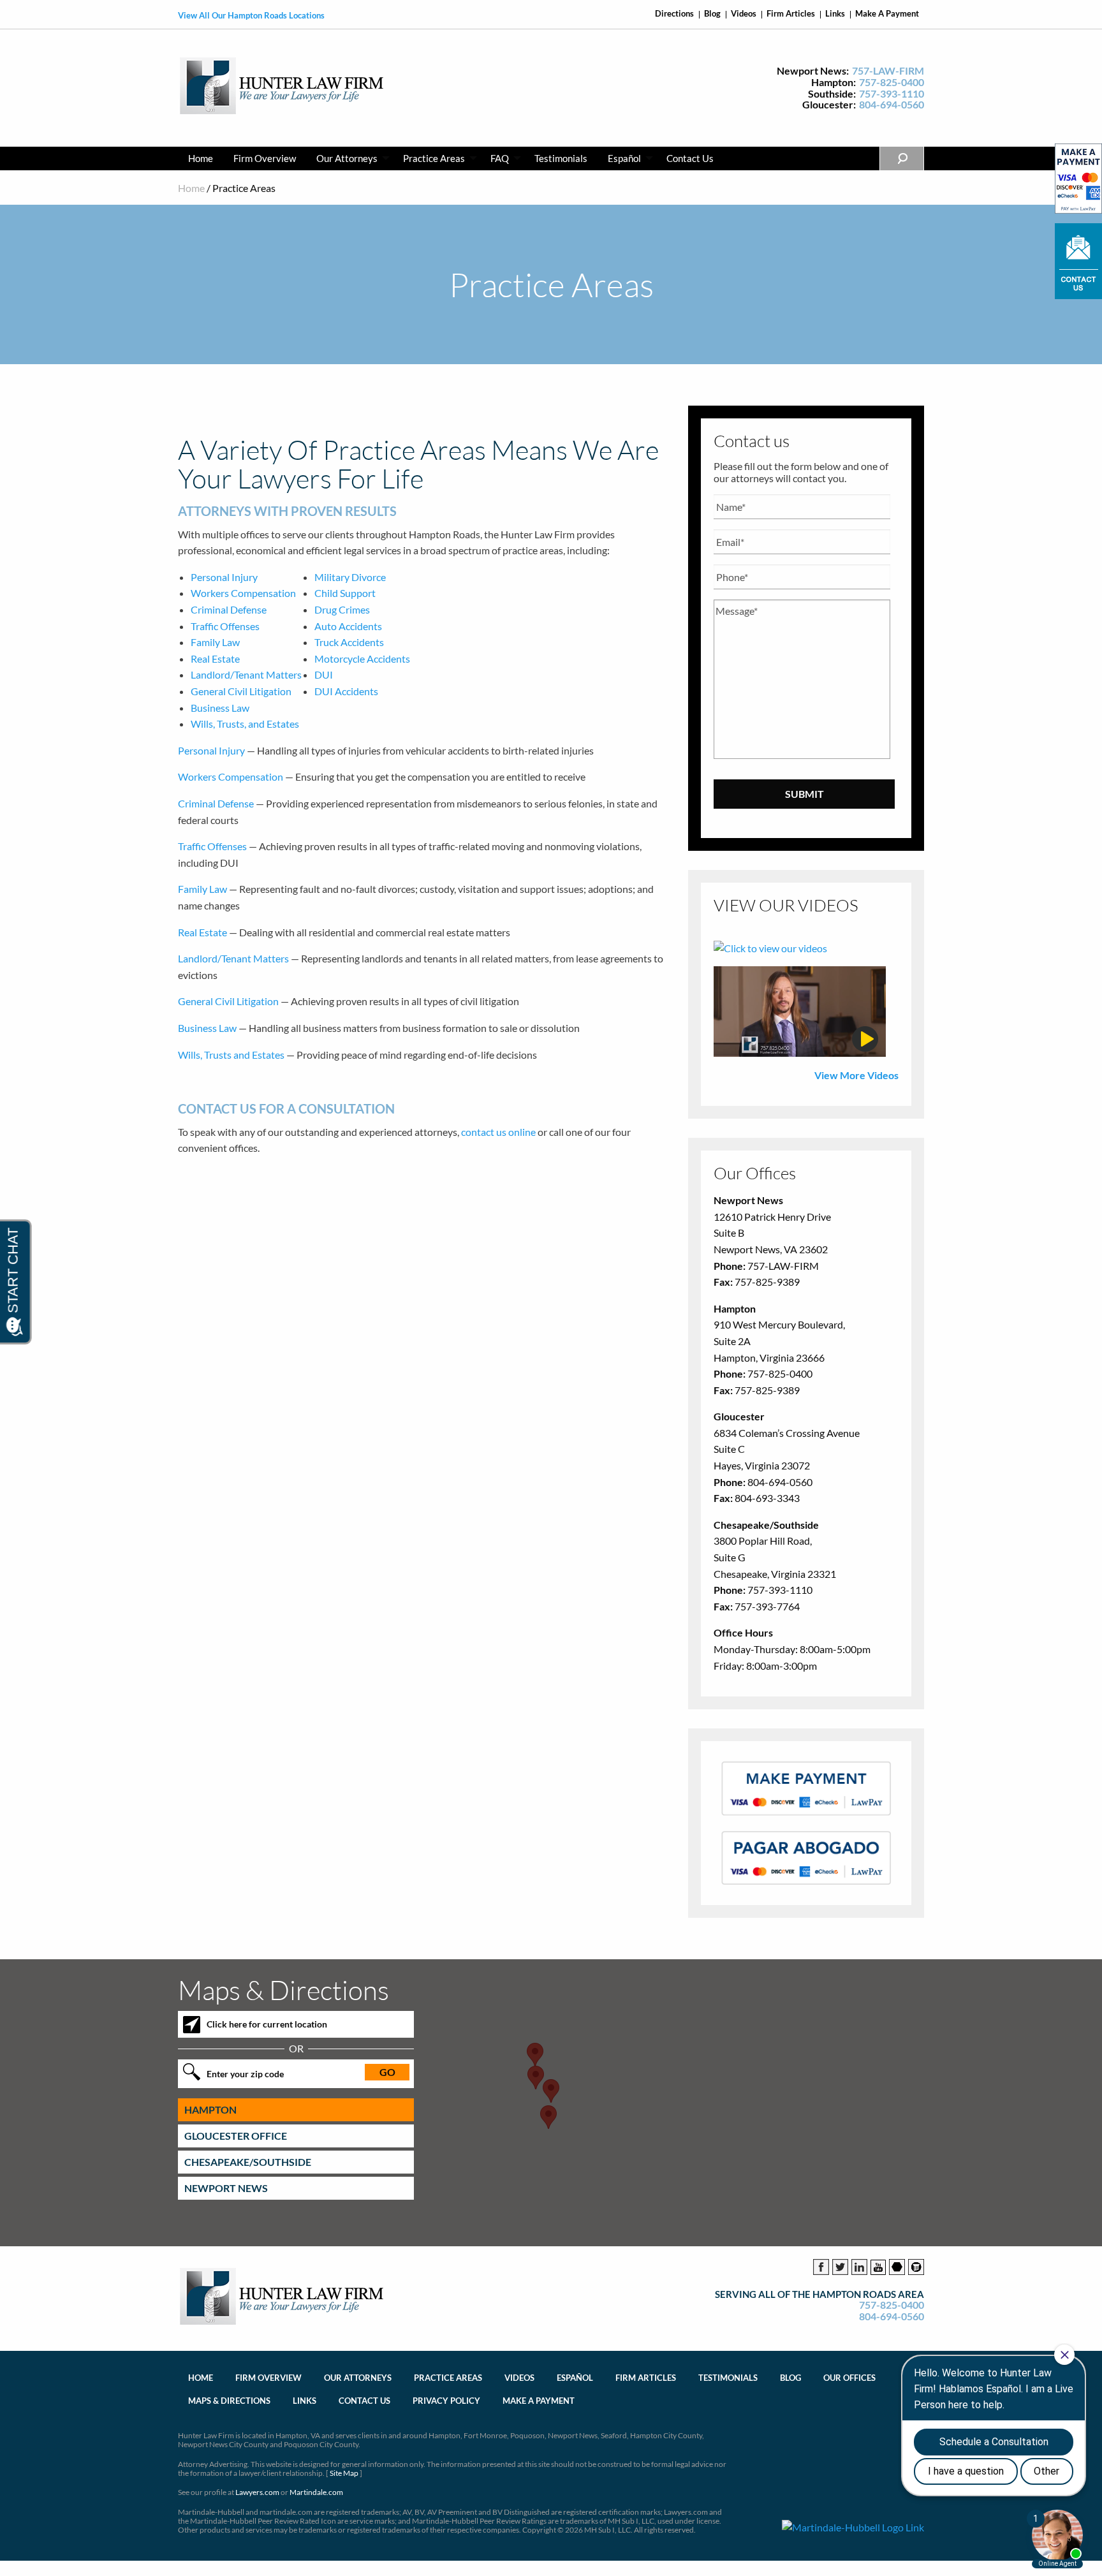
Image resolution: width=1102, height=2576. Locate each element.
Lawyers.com (257, 2492)
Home (201, 158)
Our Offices (849, 2378)
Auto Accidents (348, 626)
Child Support (345, 593)
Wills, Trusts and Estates (231, 1055)
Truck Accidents (349, 642)
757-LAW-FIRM (888, 71)
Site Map (344, 2473)
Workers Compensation (243, 593)
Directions (674, 14)
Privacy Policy (446, 2401)
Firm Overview (265, 158)
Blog (712, 14)
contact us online (498, 1132)
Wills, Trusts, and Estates (245, 724)
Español (624, 158)
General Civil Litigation (241, 691)
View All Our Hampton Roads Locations (251, 15)
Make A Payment (887, 14)
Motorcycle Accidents (362, 659)
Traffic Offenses (225, 626)
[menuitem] (201, 158)
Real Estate (215, 659)
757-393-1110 (892, 94)
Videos (744, 14)
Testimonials (561, 158)
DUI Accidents (346, 691)
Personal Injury (224, 577)
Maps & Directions (229, 2401)
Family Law (215, 642)
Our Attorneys (347, 158)
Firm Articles (791, 14)
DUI (324, 674)
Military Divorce (350, 577)
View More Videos (856, 1075)
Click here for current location (267, 2024)
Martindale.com (316, 2492)
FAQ (500, 158)
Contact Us (690, 158)
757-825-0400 (892, 82)
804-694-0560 (892, 105)
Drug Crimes (342, 609)
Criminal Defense (229, 609)
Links (835, 14)
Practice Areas (434, 158)
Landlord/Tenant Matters (246, 674)
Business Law (220, 708)
